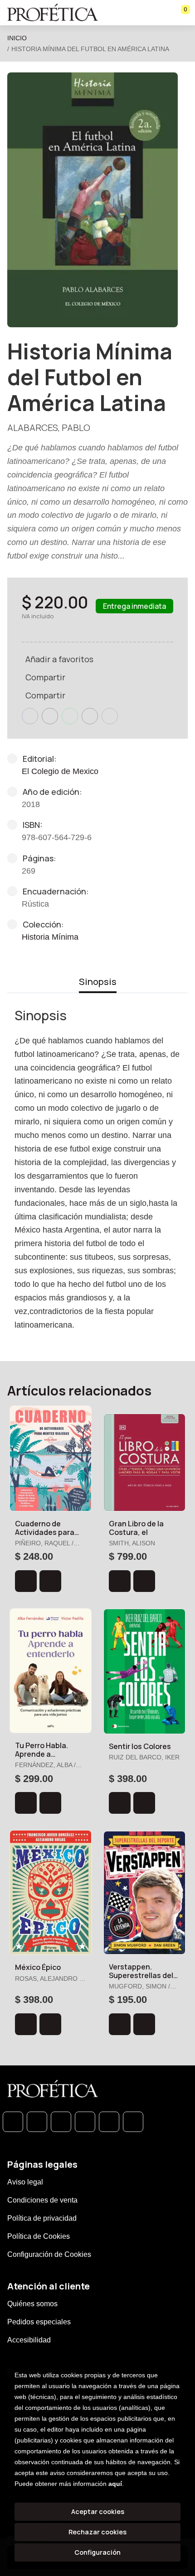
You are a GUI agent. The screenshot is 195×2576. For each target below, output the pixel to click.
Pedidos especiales (39, 2322)
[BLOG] (109, 2122)
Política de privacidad (42, 2218)
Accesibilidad (29, 2340)
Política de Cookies (39, 2236)
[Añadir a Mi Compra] (26, 1581)
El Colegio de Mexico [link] (60, 771)
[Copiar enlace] (110, 716)
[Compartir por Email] (90, 716)
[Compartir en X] (50, 716)
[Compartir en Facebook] (30, 716)
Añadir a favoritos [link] (59, 659)
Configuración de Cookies (49, 2254)
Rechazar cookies (97, 2532)
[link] (50, 1581)
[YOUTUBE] (133, 2122)
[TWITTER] (61, 2122)
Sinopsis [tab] (98, 982)
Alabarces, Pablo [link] (49, 428)
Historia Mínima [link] (50, 937)
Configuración (97, 2552)
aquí (115, 2484)
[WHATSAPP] (13, 2122)
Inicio (17, 38)
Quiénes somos (32, 2304)
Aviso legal (25, 2182)
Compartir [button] (45, 677)
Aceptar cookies (98, 2511)
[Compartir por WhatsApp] (70, 716)
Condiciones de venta (42, 2200)
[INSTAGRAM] (85, 2122)
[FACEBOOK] (37, 2122)
